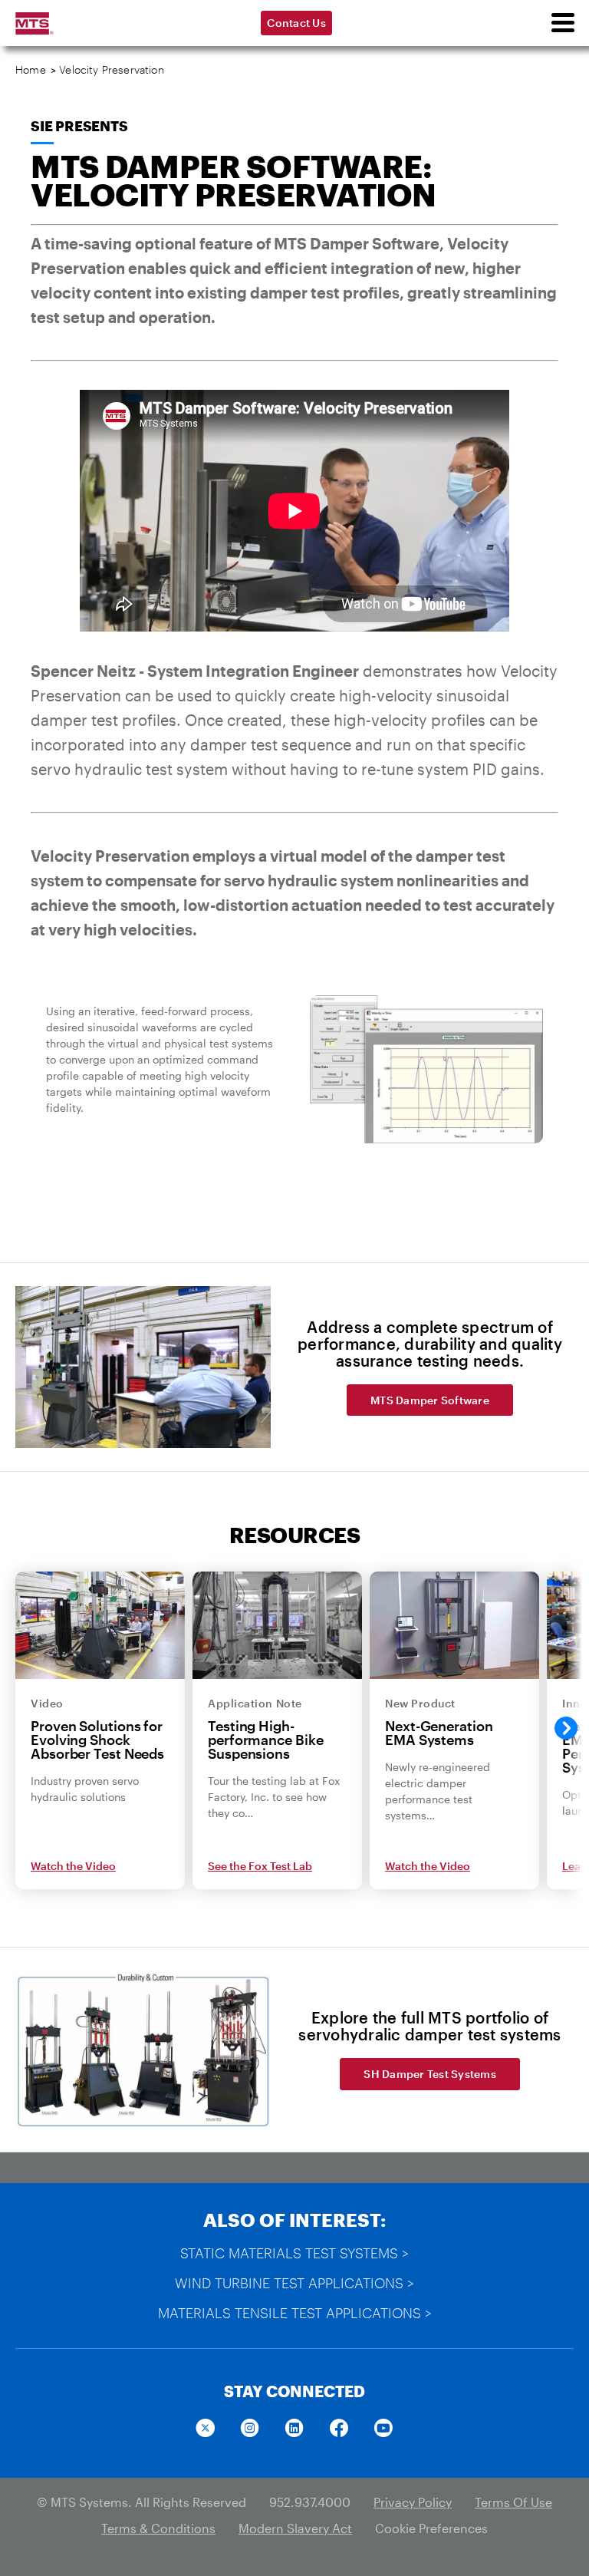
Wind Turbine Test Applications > (294, 2283)
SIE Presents (79, 126)
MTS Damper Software (430, 1400)
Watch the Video (73, 1866)
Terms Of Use (513, 2502)
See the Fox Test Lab (260, 1866)
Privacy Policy (413, 2502)
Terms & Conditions (158, 2528)
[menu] (562, 23)
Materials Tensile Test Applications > (295, 2313)
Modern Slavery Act (295, 2528)
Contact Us (296, 23)
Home (31, 69)
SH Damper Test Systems (430, 2074)
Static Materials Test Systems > (294, 2253)
